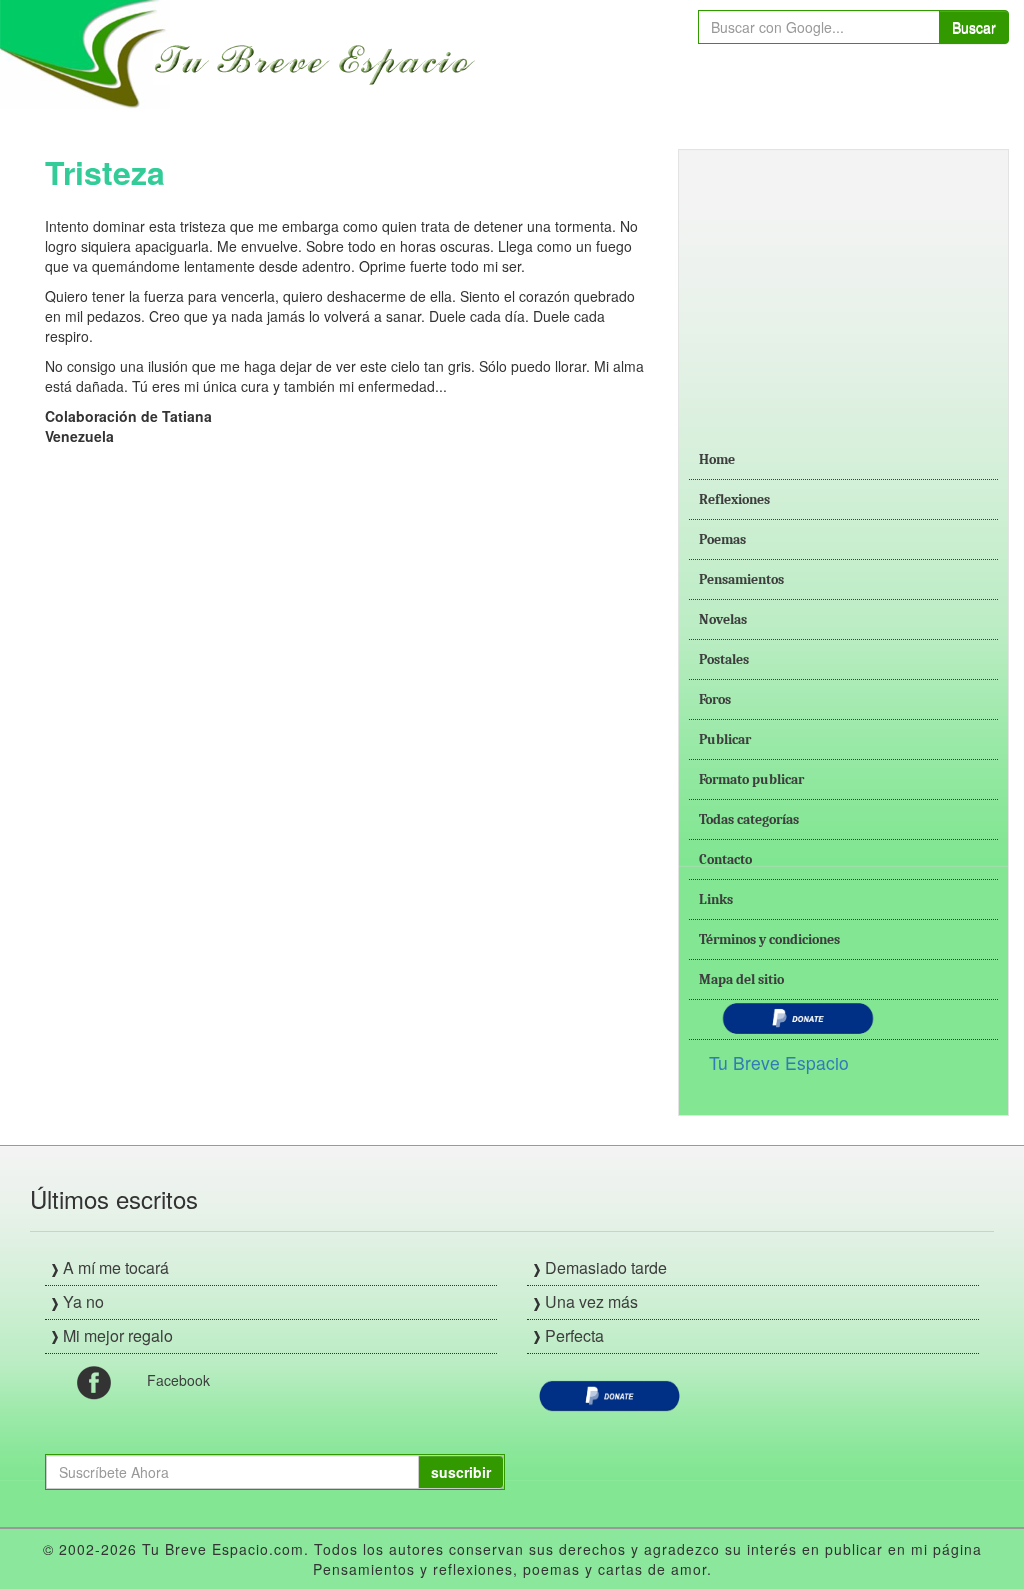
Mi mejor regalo (118, 1335)
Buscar (974, 27)
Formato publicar (751, 779)
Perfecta (574, 1335)
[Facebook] (94, 1381)
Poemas (722, 539)
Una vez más (591, 1301)
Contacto (725, 859)
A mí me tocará (116, 1267)
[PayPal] (609, 1394)
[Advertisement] (843, 285)
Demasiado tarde (606, 1267)
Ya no (83, 1301)
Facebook (178, 1380)
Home (717, 459)
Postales (724, 659)
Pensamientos (741, 579)
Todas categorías (749, 819)
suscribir (461, 1472)
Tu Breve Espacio (779, 1062)
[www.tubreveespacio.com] (242, 52)
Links (716, 899)
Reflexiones (734, 499)
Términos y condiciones (769, 939)
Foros (715, 699)
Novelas (723, 619)
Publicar (725, 739)
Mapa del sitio (741, 979)
